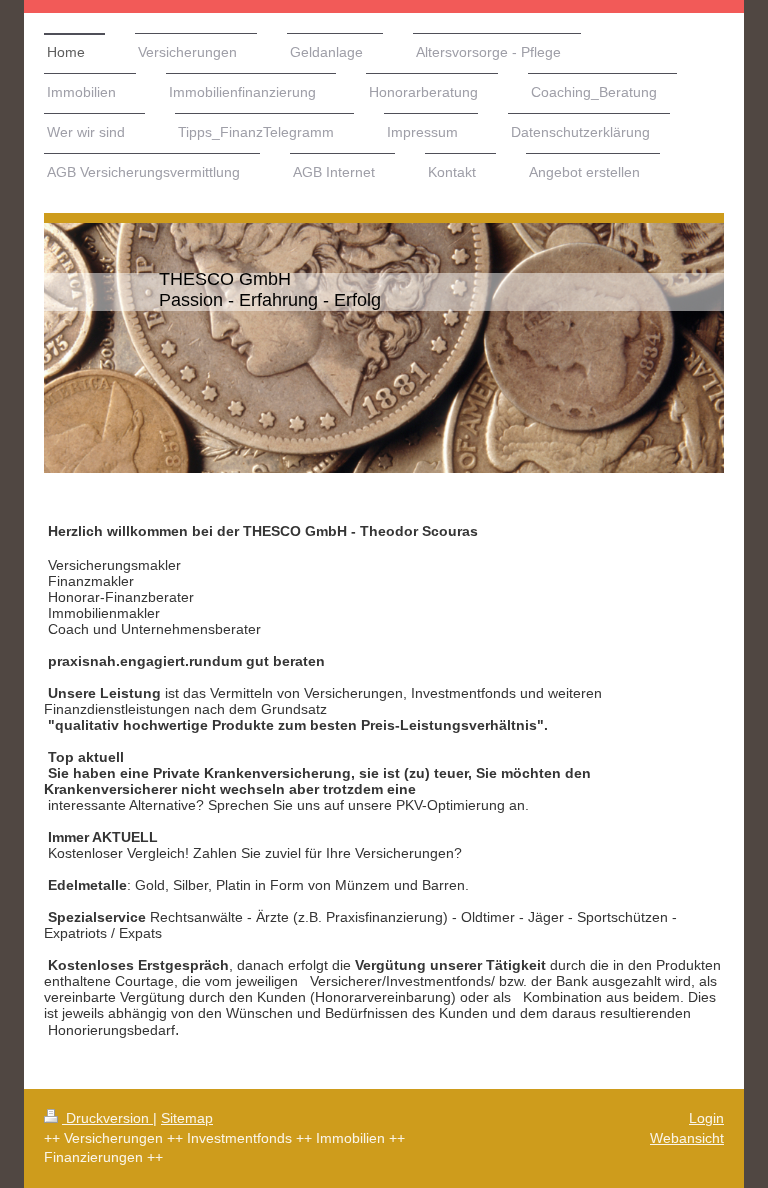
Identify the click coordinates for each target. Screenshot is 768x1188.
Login (706, 1118)
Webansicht (687, 1138)
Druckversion (107, 1118)
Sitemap (187, 1118)
